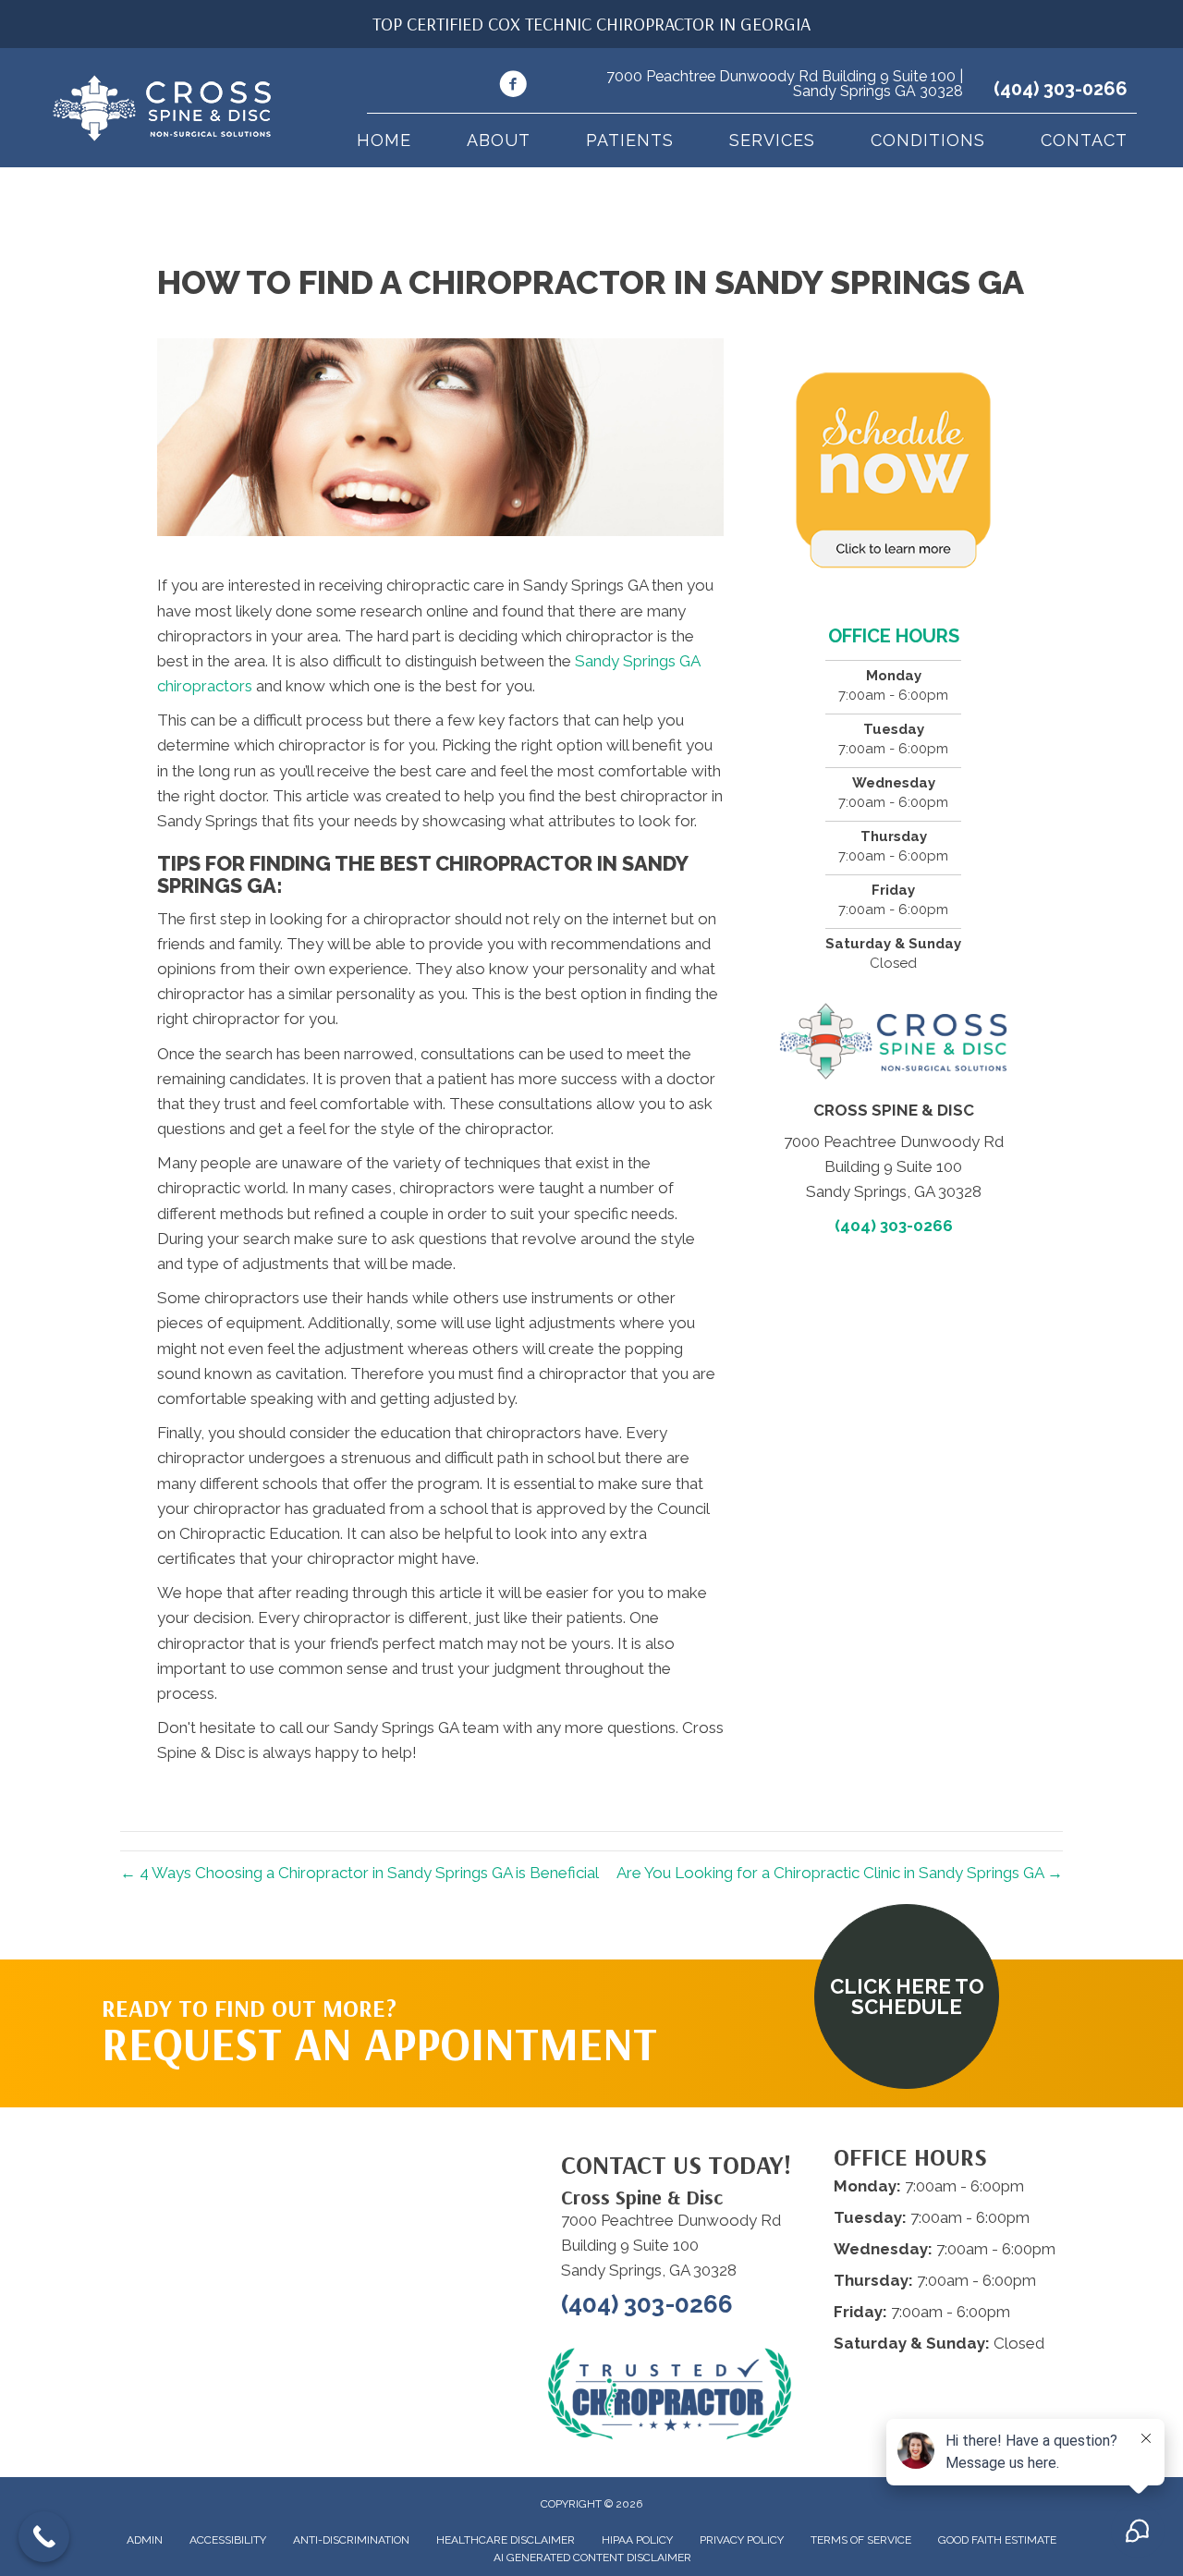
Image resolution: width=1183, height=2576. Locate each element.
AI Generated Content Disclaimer (592, 2558)
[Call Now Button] (44, 2537)
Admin (145, 2540)
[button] (907, 1996)
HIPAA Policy (637, 2540)
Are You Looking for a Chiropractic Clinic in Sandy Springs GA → (840, 1873)
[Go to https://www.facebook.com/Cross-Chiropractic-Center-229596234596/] (513, 87)
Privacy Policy (742, 2540)
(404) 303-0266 (1061, 89)
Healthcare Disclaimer (506, 2540)
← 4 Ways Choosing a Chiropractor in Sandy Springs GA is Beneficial (360, 1873)
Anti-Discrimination (351, 2540)
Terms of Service (861, 2540)
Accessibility (228, 2540)
